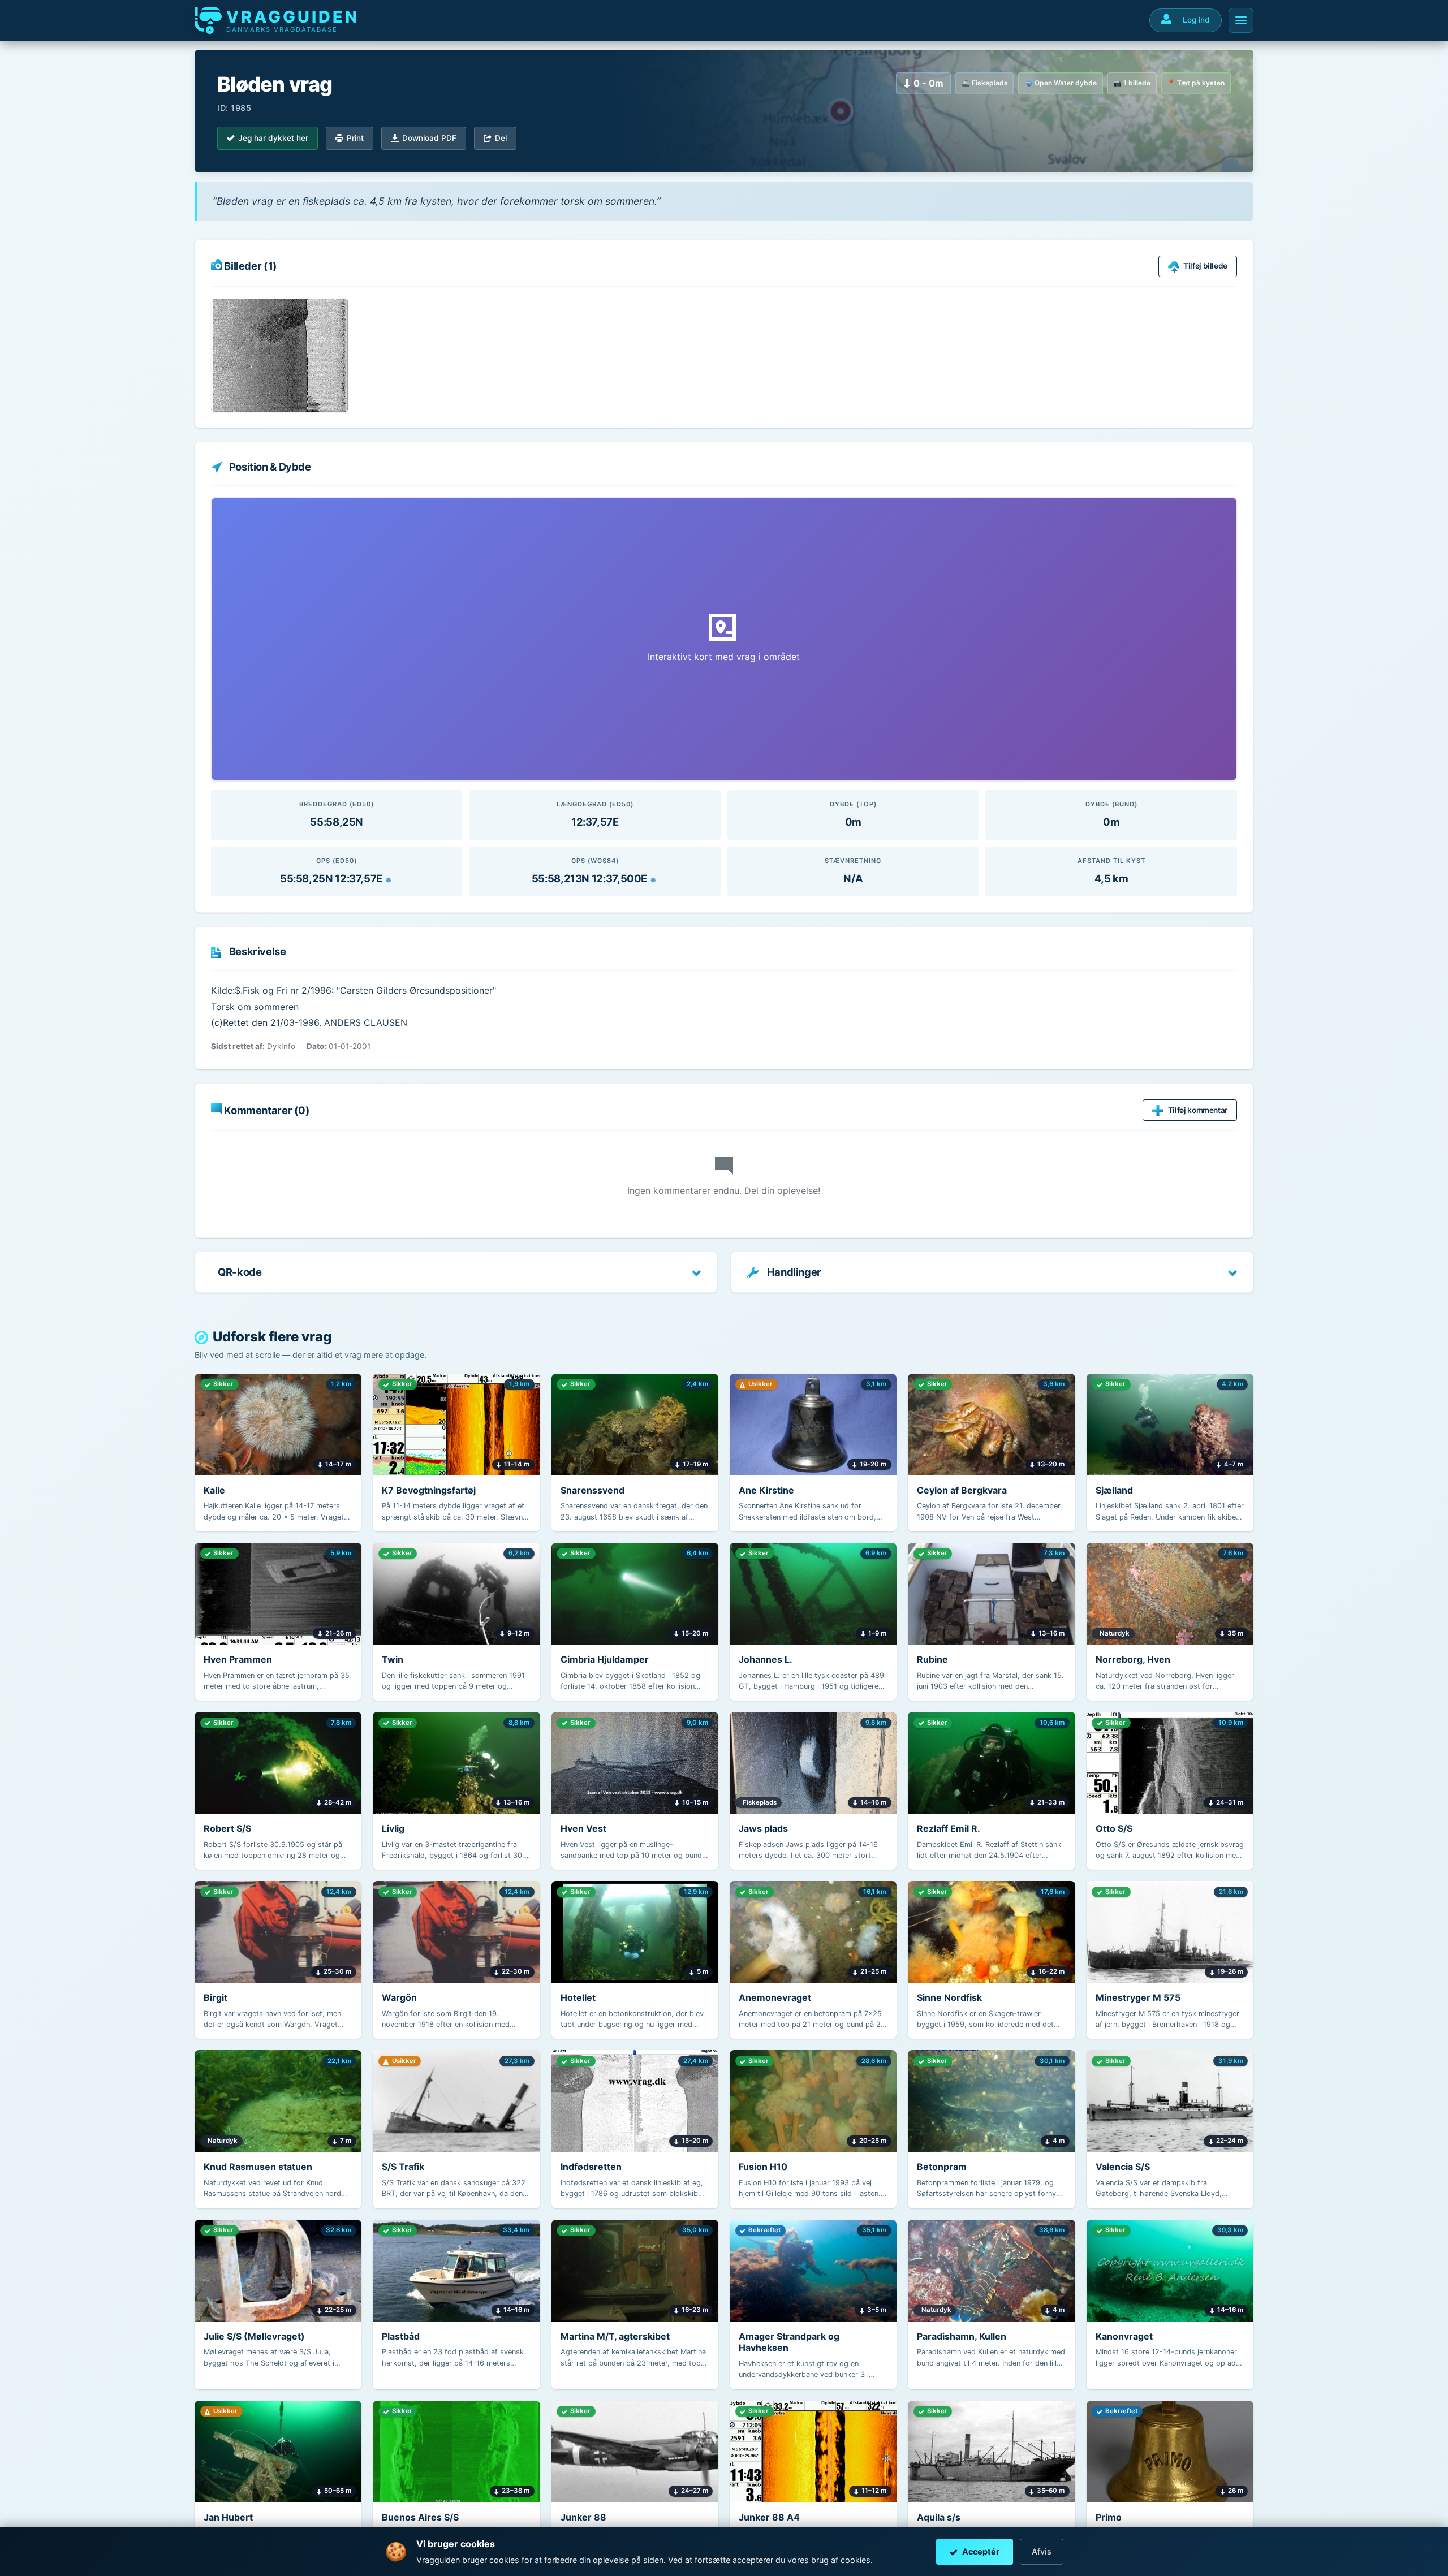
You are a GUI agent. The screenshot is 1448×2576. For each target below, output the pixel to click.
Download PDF (429, 138)
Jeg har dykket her (273, 138)
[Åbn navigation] (1241, 20)
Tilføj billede (1205, 266)
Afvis (1042, 2551)
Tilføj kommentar (1198, 1110)
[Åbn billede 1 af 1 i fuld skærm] (279, 355)
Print (355, 138)
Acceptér (981, 2551)
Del (501, 138)
